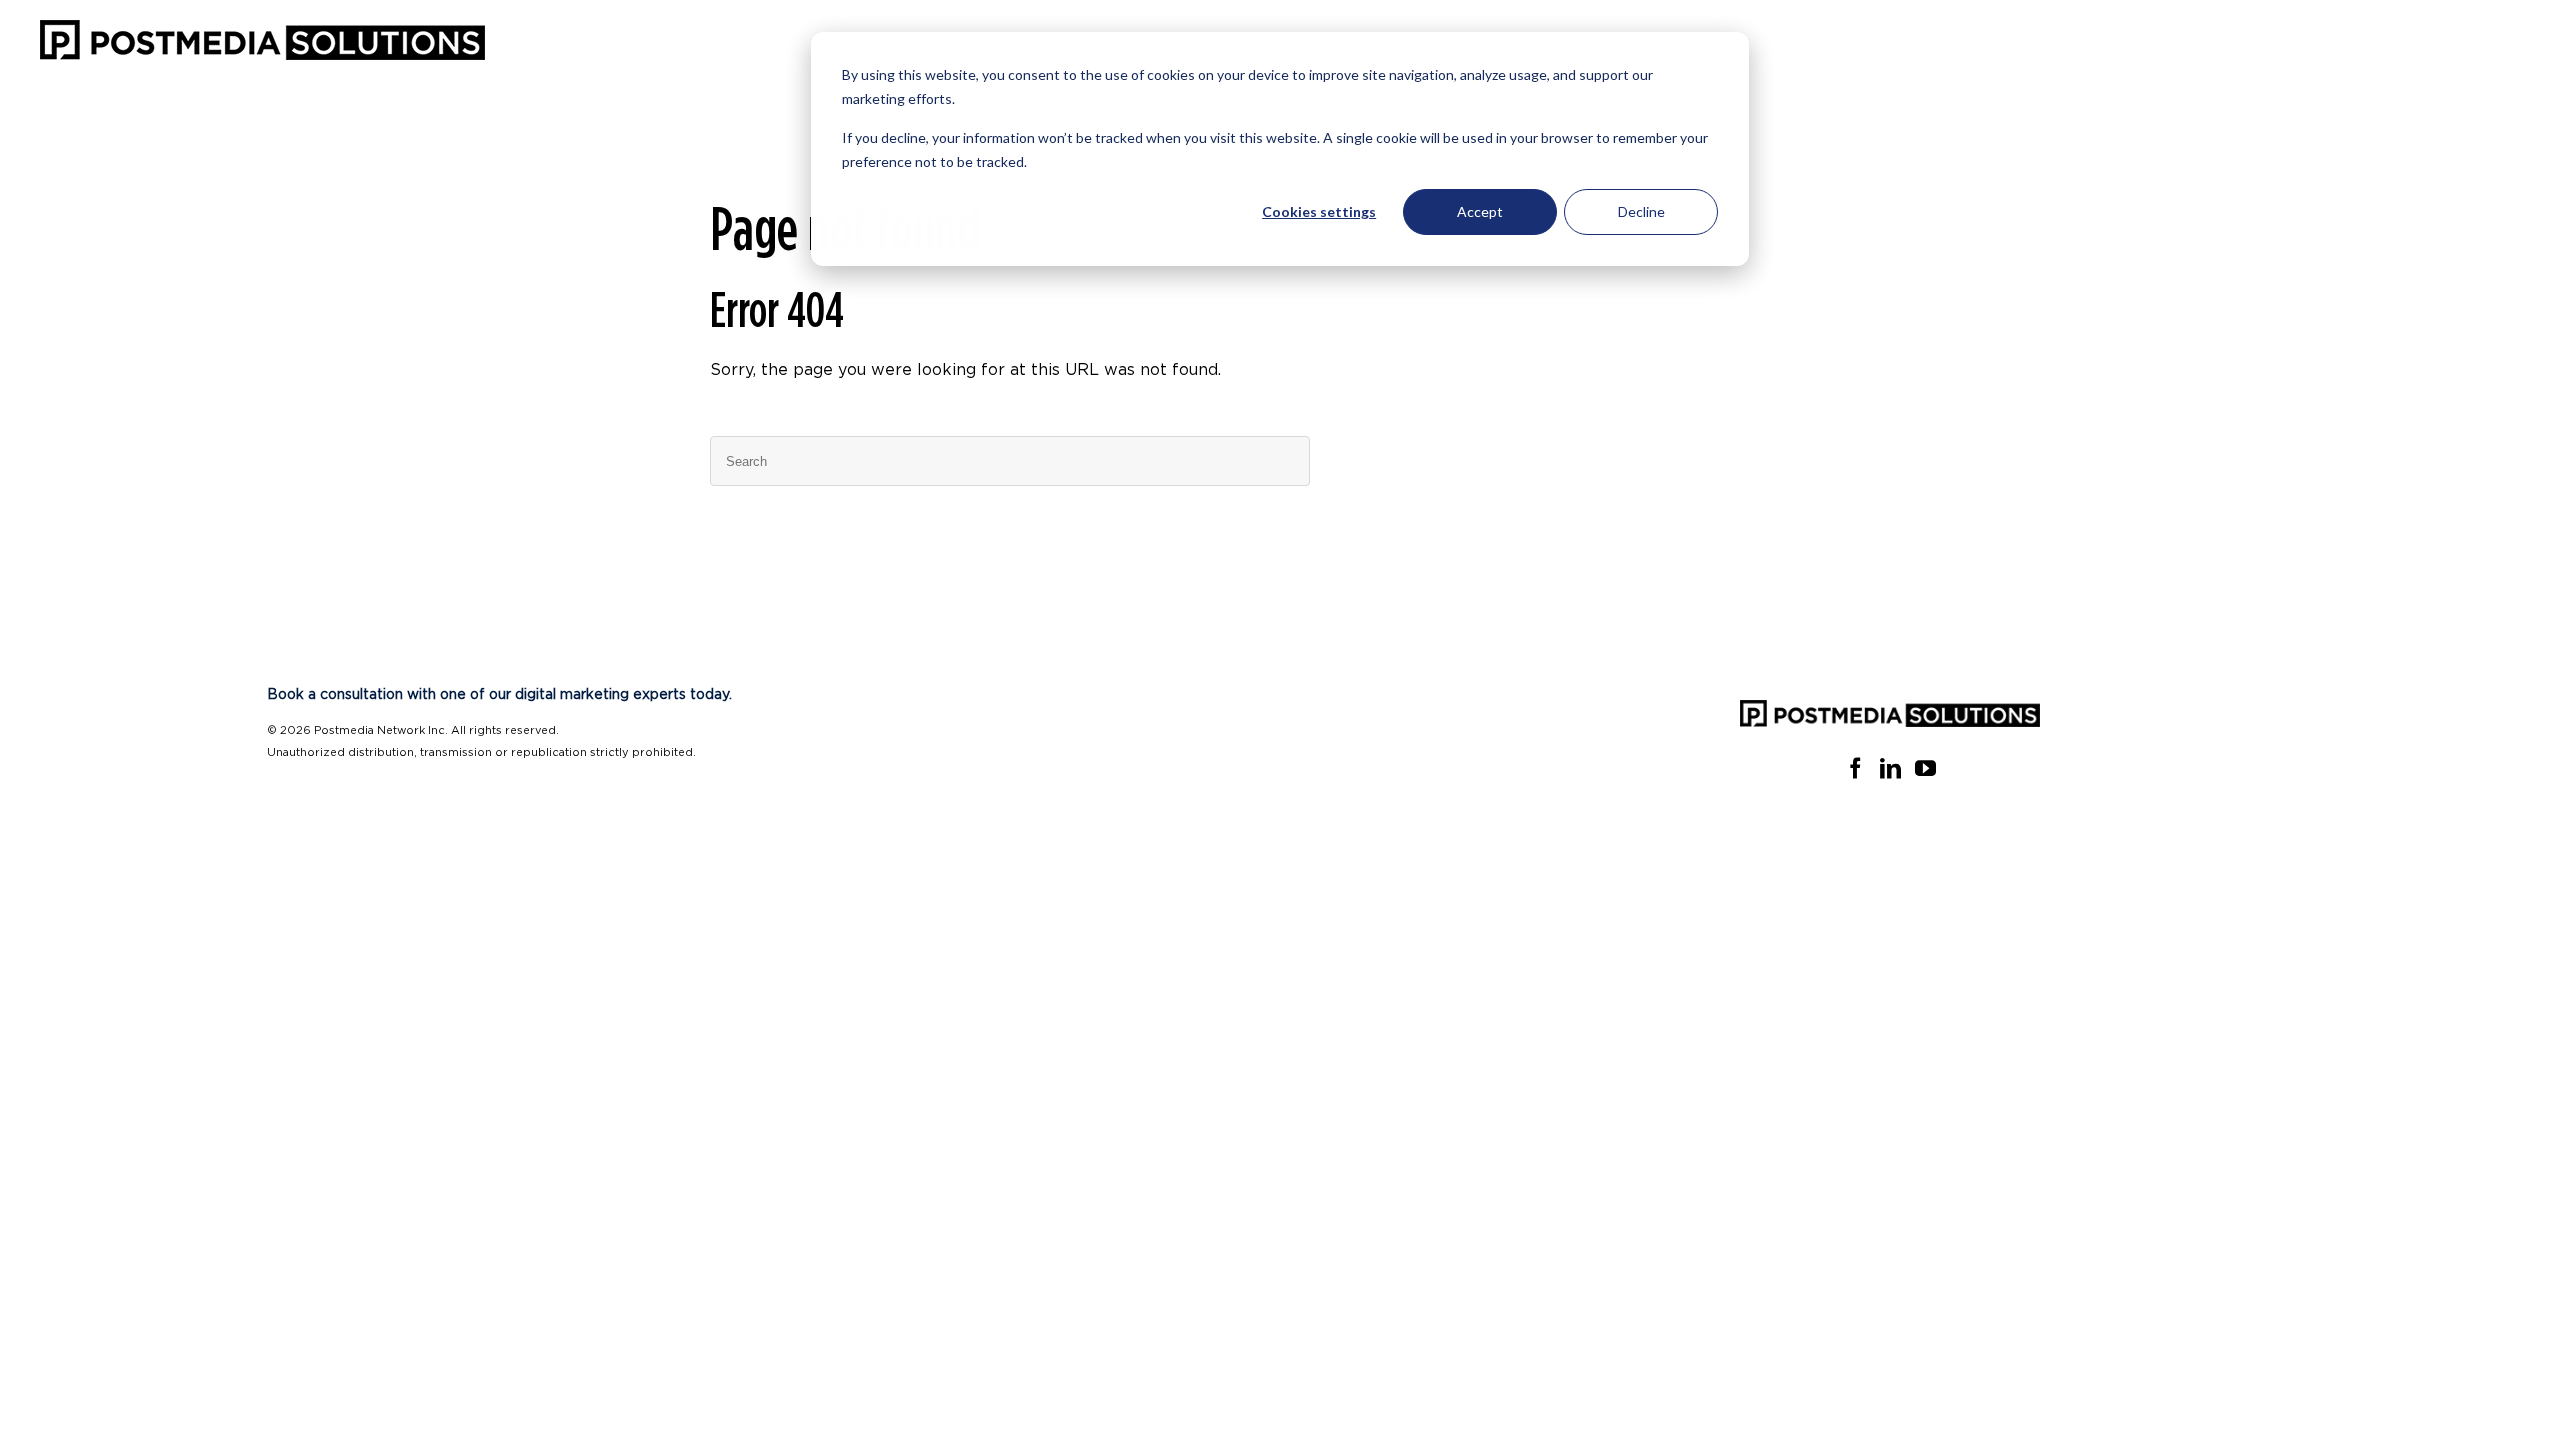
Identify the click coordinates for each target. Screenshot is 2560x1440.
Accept (1480, 211)
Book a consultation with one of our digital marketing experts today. (499, 695)
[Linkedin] (1890, 768)
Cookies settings (1319, 211)
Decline (1641, 211)
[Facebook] (1855, 768)
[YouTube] (1925, 768)
